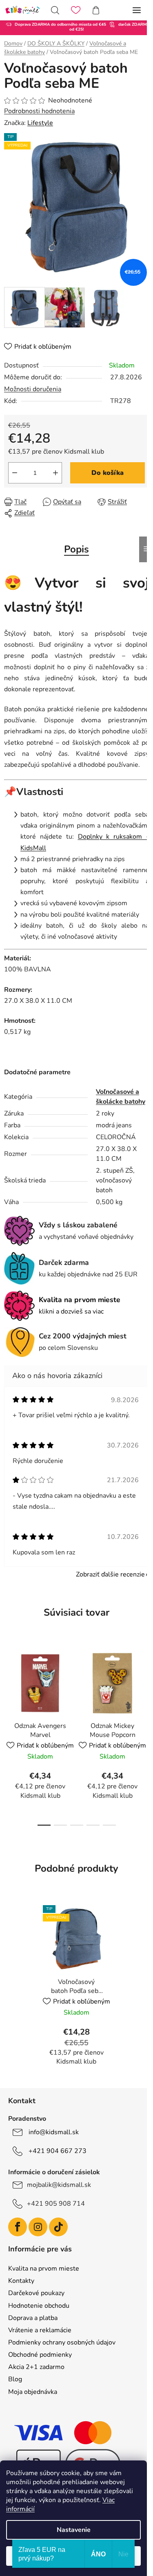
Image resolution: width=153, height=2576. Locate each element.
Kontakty (21, 2281)
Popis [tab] (76, 549)
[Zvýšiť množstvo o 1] (55, 473)
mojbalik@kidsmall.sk (59, 2185)
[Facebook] (18, 2227)
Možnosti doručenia (33, 389)
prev (9, 1686)
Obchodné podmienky (40, 2355)
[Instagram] (38, 2227)
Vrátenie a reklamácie (40, 2330)
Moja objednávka (33, 2392)
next (144, 1686)
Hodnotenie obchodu (39, 2306)
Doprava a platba (33, 2318)
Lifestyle (40, 123)
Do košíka (108, 473)
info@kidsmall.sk (54, 2132)
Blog (15, 2379)
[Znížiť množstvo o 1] (15, 473)
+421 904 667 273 (58, 2151)
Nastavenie (74, 2530)
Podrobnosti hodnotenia (39, 111)
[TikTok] (58, 2227)
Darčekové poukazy (36, 2293)
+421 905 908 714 (56, 2204)
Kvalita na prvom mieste (44, 2269)
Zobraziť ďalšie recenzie (110, 1574)
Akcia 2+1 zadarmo (36, 2367)
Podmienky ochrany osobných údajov (62, 2342)
